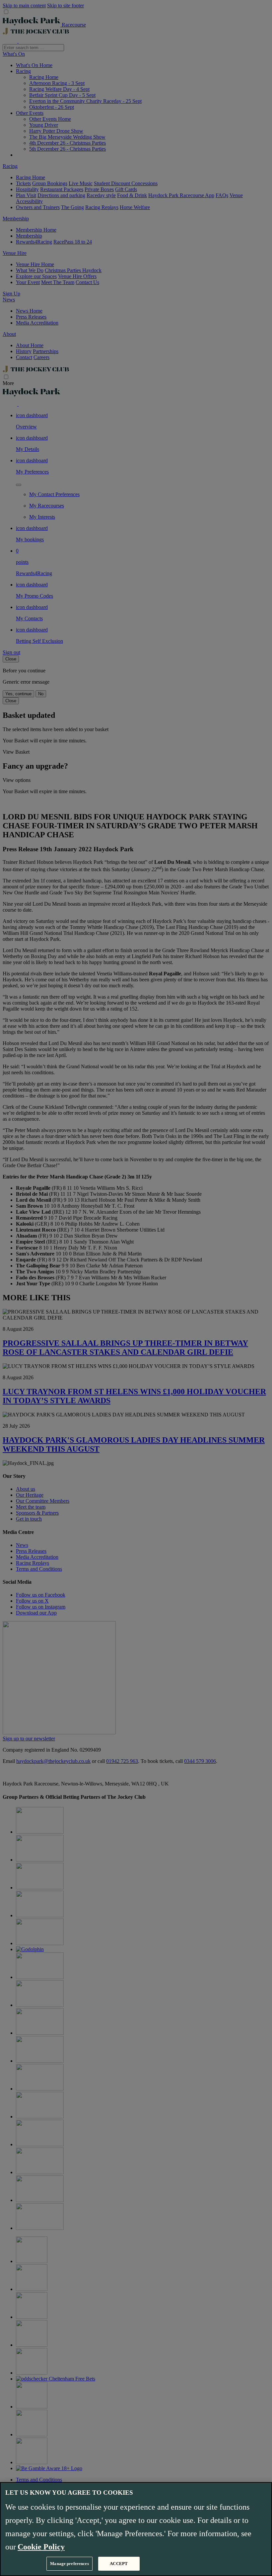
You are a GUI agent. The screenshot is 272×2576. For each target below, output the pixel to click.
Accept (119, 2564)
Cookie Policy (41, 2547)
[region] (136, 2529)
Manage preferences (69, 2564)
